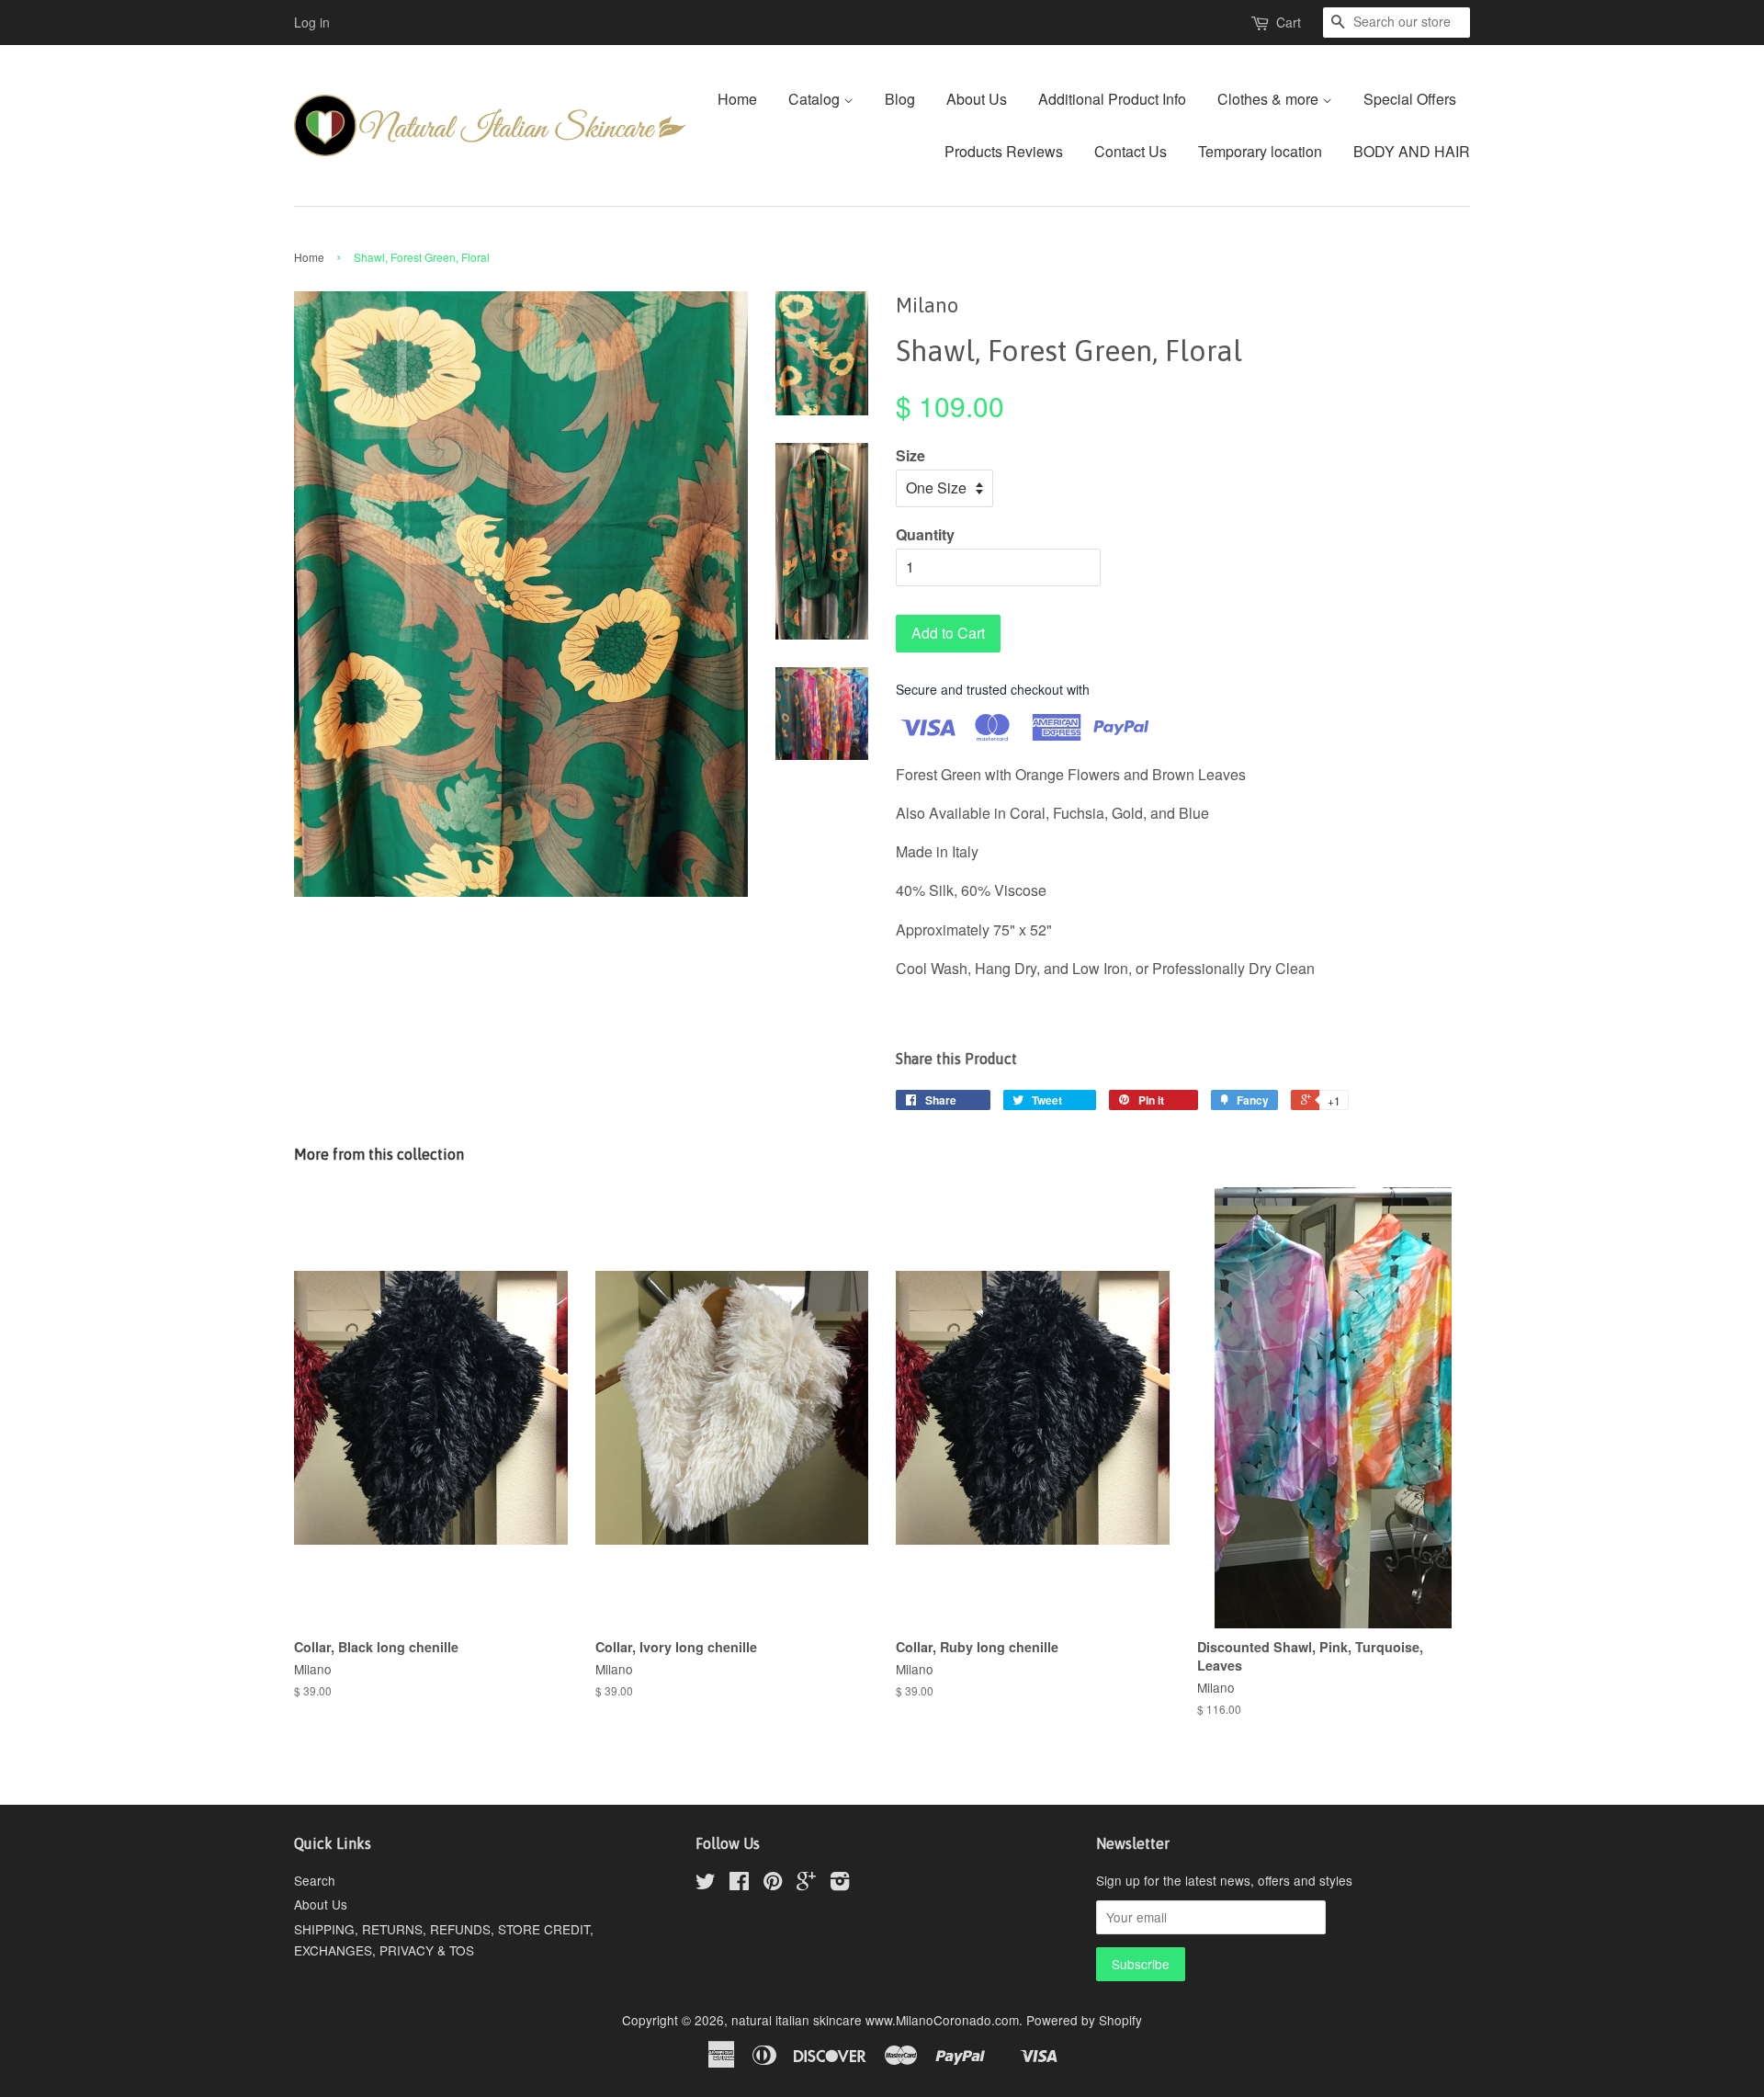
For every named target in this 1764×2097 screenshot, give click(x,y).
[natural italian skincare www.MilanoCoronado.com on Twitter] (706, 1884)
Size (910, 455)
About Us (977, 99)
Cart (1289, 22)
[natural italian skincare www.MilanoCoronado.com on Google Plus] (806, 1884)
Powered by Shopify (1084, 2020)
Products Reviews (1004, 151)
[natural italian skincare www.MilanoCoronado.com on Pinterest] (773, 1884)
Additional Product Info (1112, 99)
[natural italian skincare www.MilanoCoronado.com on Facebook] (739, 1884)
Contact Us (1131, 151)
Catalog (816, 99)
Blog (900, 99)
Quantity (925, 534)
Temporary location (1260, 151)
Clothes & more (1270, 99)
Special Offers (1410, 99)
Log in (312, 22)
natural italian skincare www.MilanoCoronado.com (875, 2020)
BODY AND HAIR (1412, 151)
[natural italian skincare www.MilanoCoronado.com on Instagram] (840, 1884)
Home (737, 99)
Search (315, 1880)
